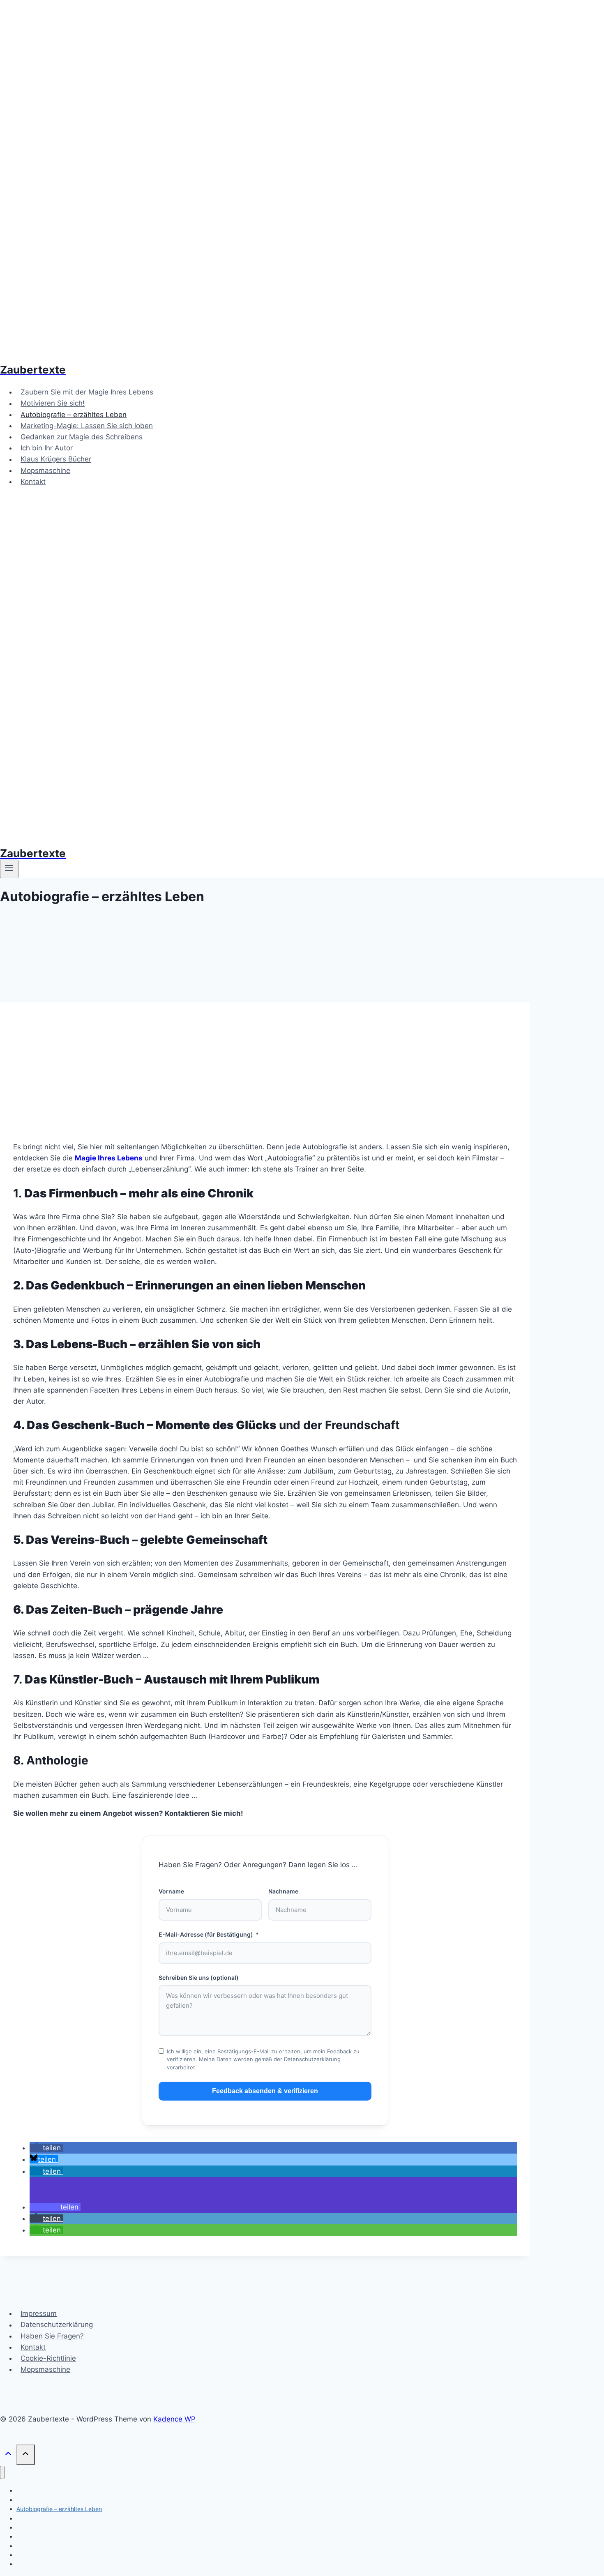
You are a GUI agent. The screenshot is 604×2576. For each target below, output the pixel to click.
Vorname (171, 1891)
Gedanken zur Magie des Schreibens (82, 437)
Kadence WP (174, 2419)
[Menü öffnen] (9, 869)
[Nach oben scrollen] (8, 2455)
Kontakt (33, 482)
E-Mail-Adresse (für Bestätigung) (206, 1934)
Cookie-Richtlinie (48, 2358)
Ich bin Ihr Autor (47, 448)
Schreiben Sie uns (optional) (199, 1978)
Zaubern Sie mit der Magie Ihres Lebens (87, 392)
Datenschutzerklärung (57, 2325)
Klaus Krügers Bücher (56, 459)
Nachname (283, 1891)
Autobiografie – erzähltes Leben (74, 415)
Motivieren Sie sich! (53, 404)
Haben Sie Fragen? (52, 2336)
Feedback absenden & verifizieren (265, 2091)
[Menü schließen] (2, 2473)
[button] (46, 2148)
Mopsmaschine (45, 470)
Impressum (39, 2313)
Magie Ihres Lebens (109, 1158)
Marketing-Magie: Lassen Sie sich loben (87, 426)
